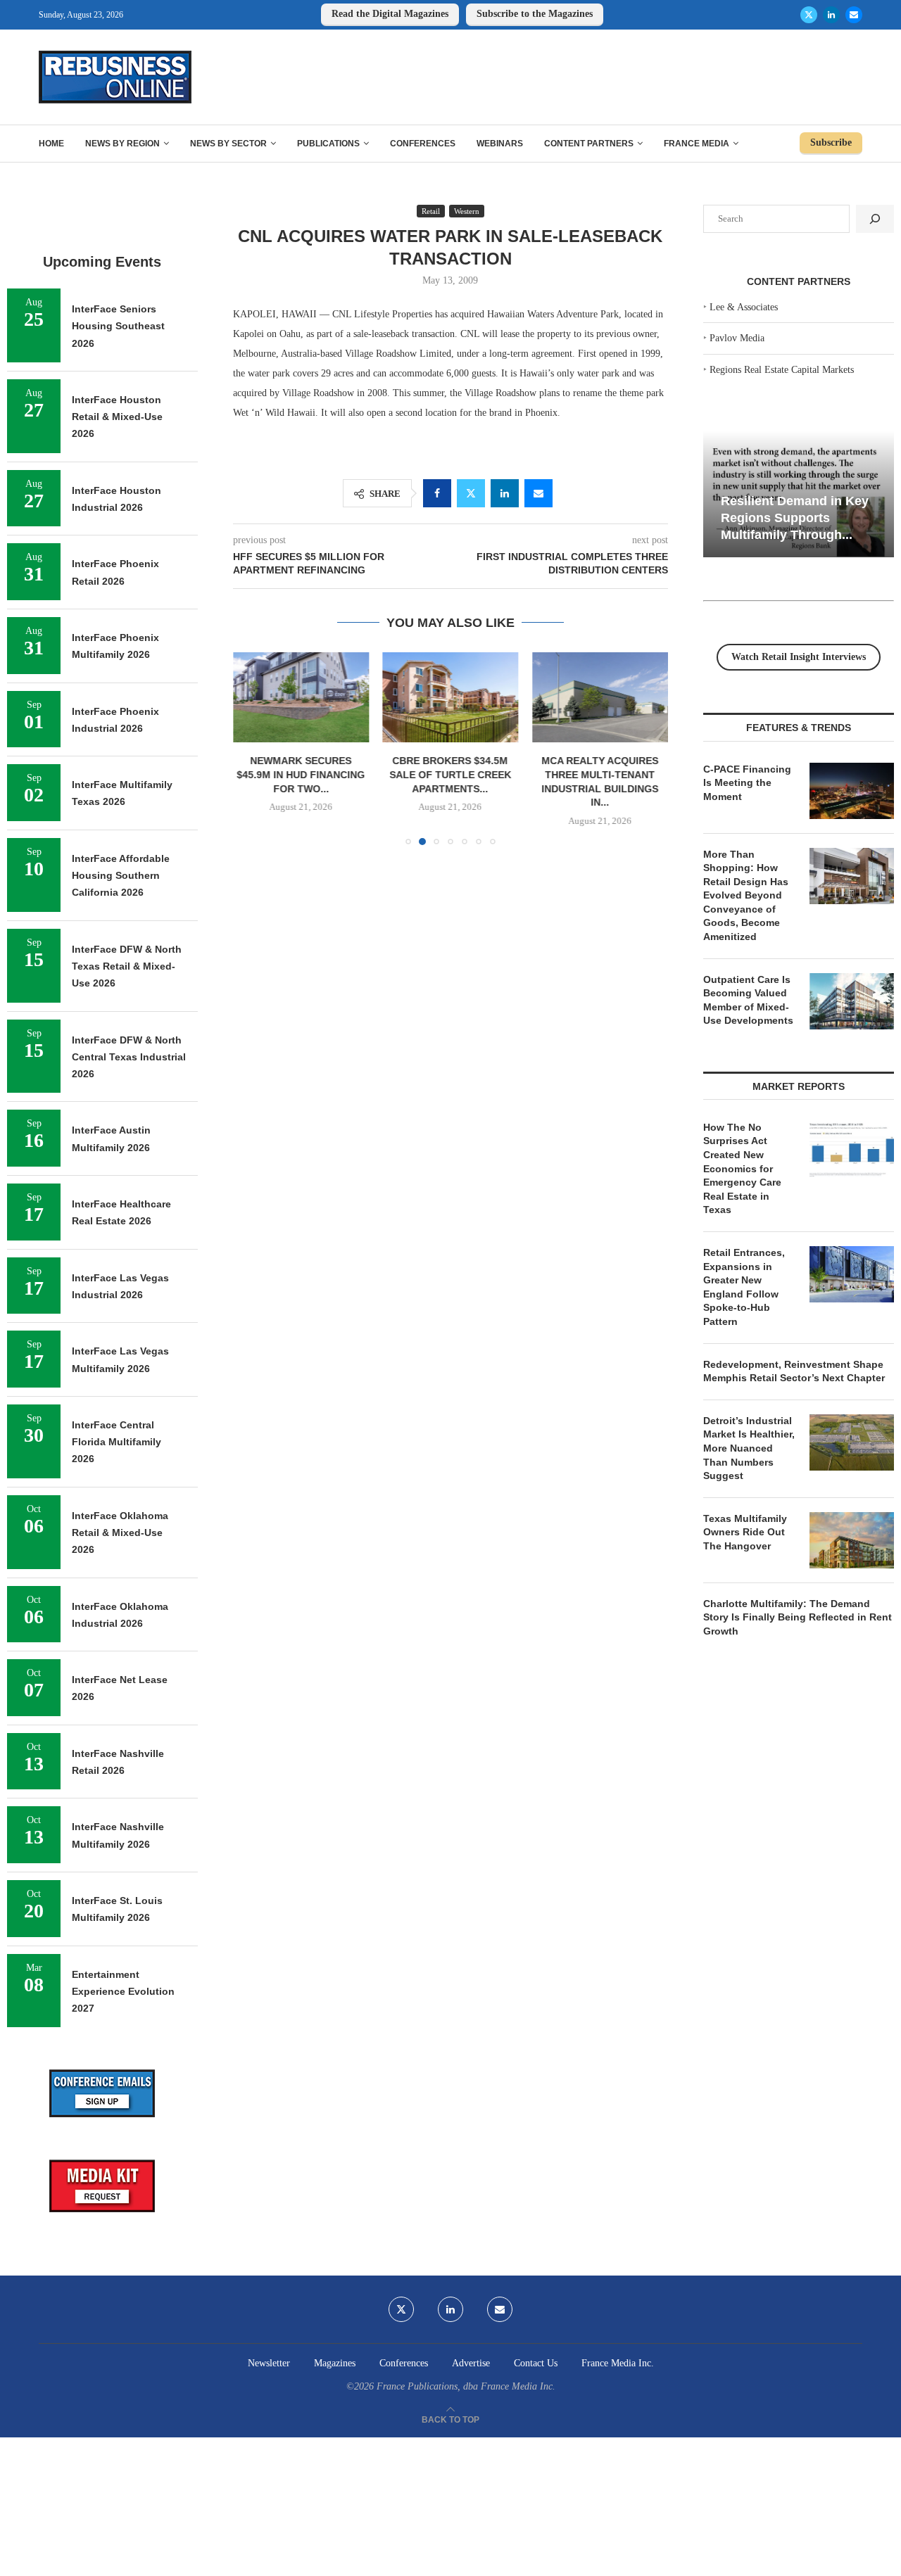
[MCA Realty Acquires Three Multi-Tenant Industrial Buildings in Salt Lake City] (600, 697)
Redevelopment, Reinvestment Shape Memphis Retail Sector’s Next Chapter (794, 1371)
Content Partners (589, 144)
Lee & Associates (744, 307)
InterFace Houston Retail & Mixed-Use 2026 (117, 417)
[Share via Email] (538, 493)
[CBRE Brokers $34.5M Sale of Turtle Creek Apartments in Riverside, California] (451, 697)
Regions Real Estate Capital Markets (782, 370)
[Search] (875, 219)
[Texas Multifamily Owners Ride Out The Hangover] (852, 1540)
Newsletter (269, 2363)
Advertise (471, 2363)
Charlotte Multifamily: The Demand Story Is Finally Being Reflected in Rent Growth (798, 1617)
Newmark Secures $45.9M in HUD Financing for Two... (301, 775)
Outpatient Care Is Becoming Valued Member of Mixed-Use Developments (748, 1000)
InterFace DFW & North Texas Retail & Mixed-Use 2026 (127, 966)
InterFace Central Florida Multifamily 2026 (116, 1442)
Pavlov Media (737, 338)
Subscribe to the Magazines (535, 14)
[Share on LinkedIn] (505, 493)
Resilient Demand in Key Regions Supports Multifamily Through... (795, 518)
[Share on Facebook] (437, 493)
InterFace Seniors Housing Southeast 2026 (118, 326)
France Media (697, 144)
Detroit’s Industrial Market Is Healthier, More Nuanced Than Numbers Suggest (749, 1448)
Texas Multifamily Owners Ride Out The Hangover (745, 1532)
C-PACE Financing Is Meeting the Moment (747, 783)
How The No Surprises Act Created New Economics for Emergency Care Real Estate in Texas (742, 1169)
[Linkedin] (831, 15)
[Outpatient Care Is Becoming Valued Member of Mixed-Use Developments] (852, 1001)
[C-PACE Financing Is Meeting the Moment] (852, 791)
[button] (252, 748)
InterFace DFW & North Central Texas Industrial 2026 (129, 1057)
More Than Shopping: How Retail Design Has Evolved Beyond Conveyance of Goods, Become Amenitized (746, 896)
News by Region (122, 144)
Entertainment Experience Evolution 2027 (123, 1992)
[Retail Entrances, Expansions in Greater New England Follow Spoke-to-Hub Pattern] (852, 1274)
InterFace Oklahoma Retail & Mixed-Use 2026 (120, 1533)
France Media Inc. (618, 2363)
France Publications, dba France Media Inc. (466, 2386)
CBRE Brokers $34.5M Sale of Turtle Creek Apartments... (450, 775)
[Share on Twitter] (471, 493)
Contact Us (536, 2363)
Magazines (335, 2363)
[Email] (854, 15)
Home (51, 144)
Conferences (423, 144)
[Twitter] (809, 15)
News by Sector (228, 144)
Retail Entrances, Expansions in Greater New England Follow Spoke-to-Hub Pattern (744, 1287)
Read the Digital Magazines (390, 14)
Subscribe (831, 142)
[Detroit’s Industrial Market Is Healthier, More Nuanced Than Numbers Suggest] (852, 1442)
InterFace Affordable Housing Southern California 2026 (121, 876)
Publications (328, 144)
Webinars (500, 144)
